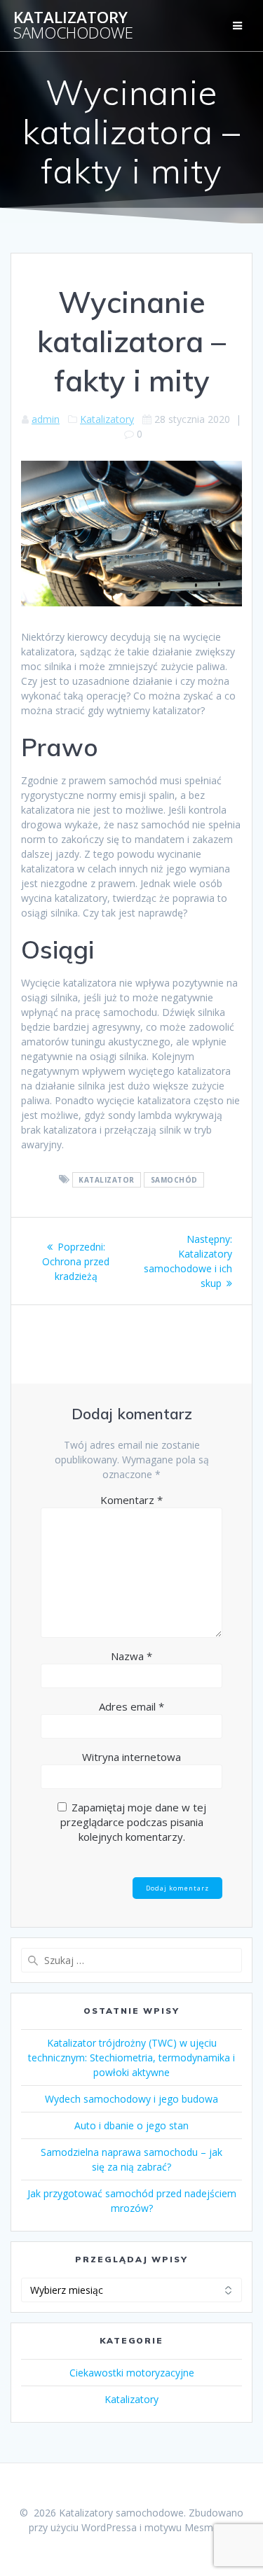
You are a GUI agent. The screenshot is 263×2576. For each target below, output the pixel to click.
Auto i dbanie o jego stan (131, 2125)
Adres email (131, 1706)
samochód (174, 1180)
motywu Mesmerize (190, 2527)
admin (46, 419)
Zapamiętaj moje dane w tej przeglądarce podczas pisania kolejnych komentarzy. (133, 1822)
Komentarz (131, 1500)
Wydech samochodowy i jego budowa (131, 2099)
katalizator (107, 1180)
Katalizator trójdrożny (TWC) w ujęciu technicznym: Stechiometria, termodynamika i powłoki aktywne (131, 2058)
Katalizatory (73, 26)
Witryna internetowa (131, 1757)
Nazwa (131, 1656)
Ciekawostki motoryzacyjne (132, 2373)
